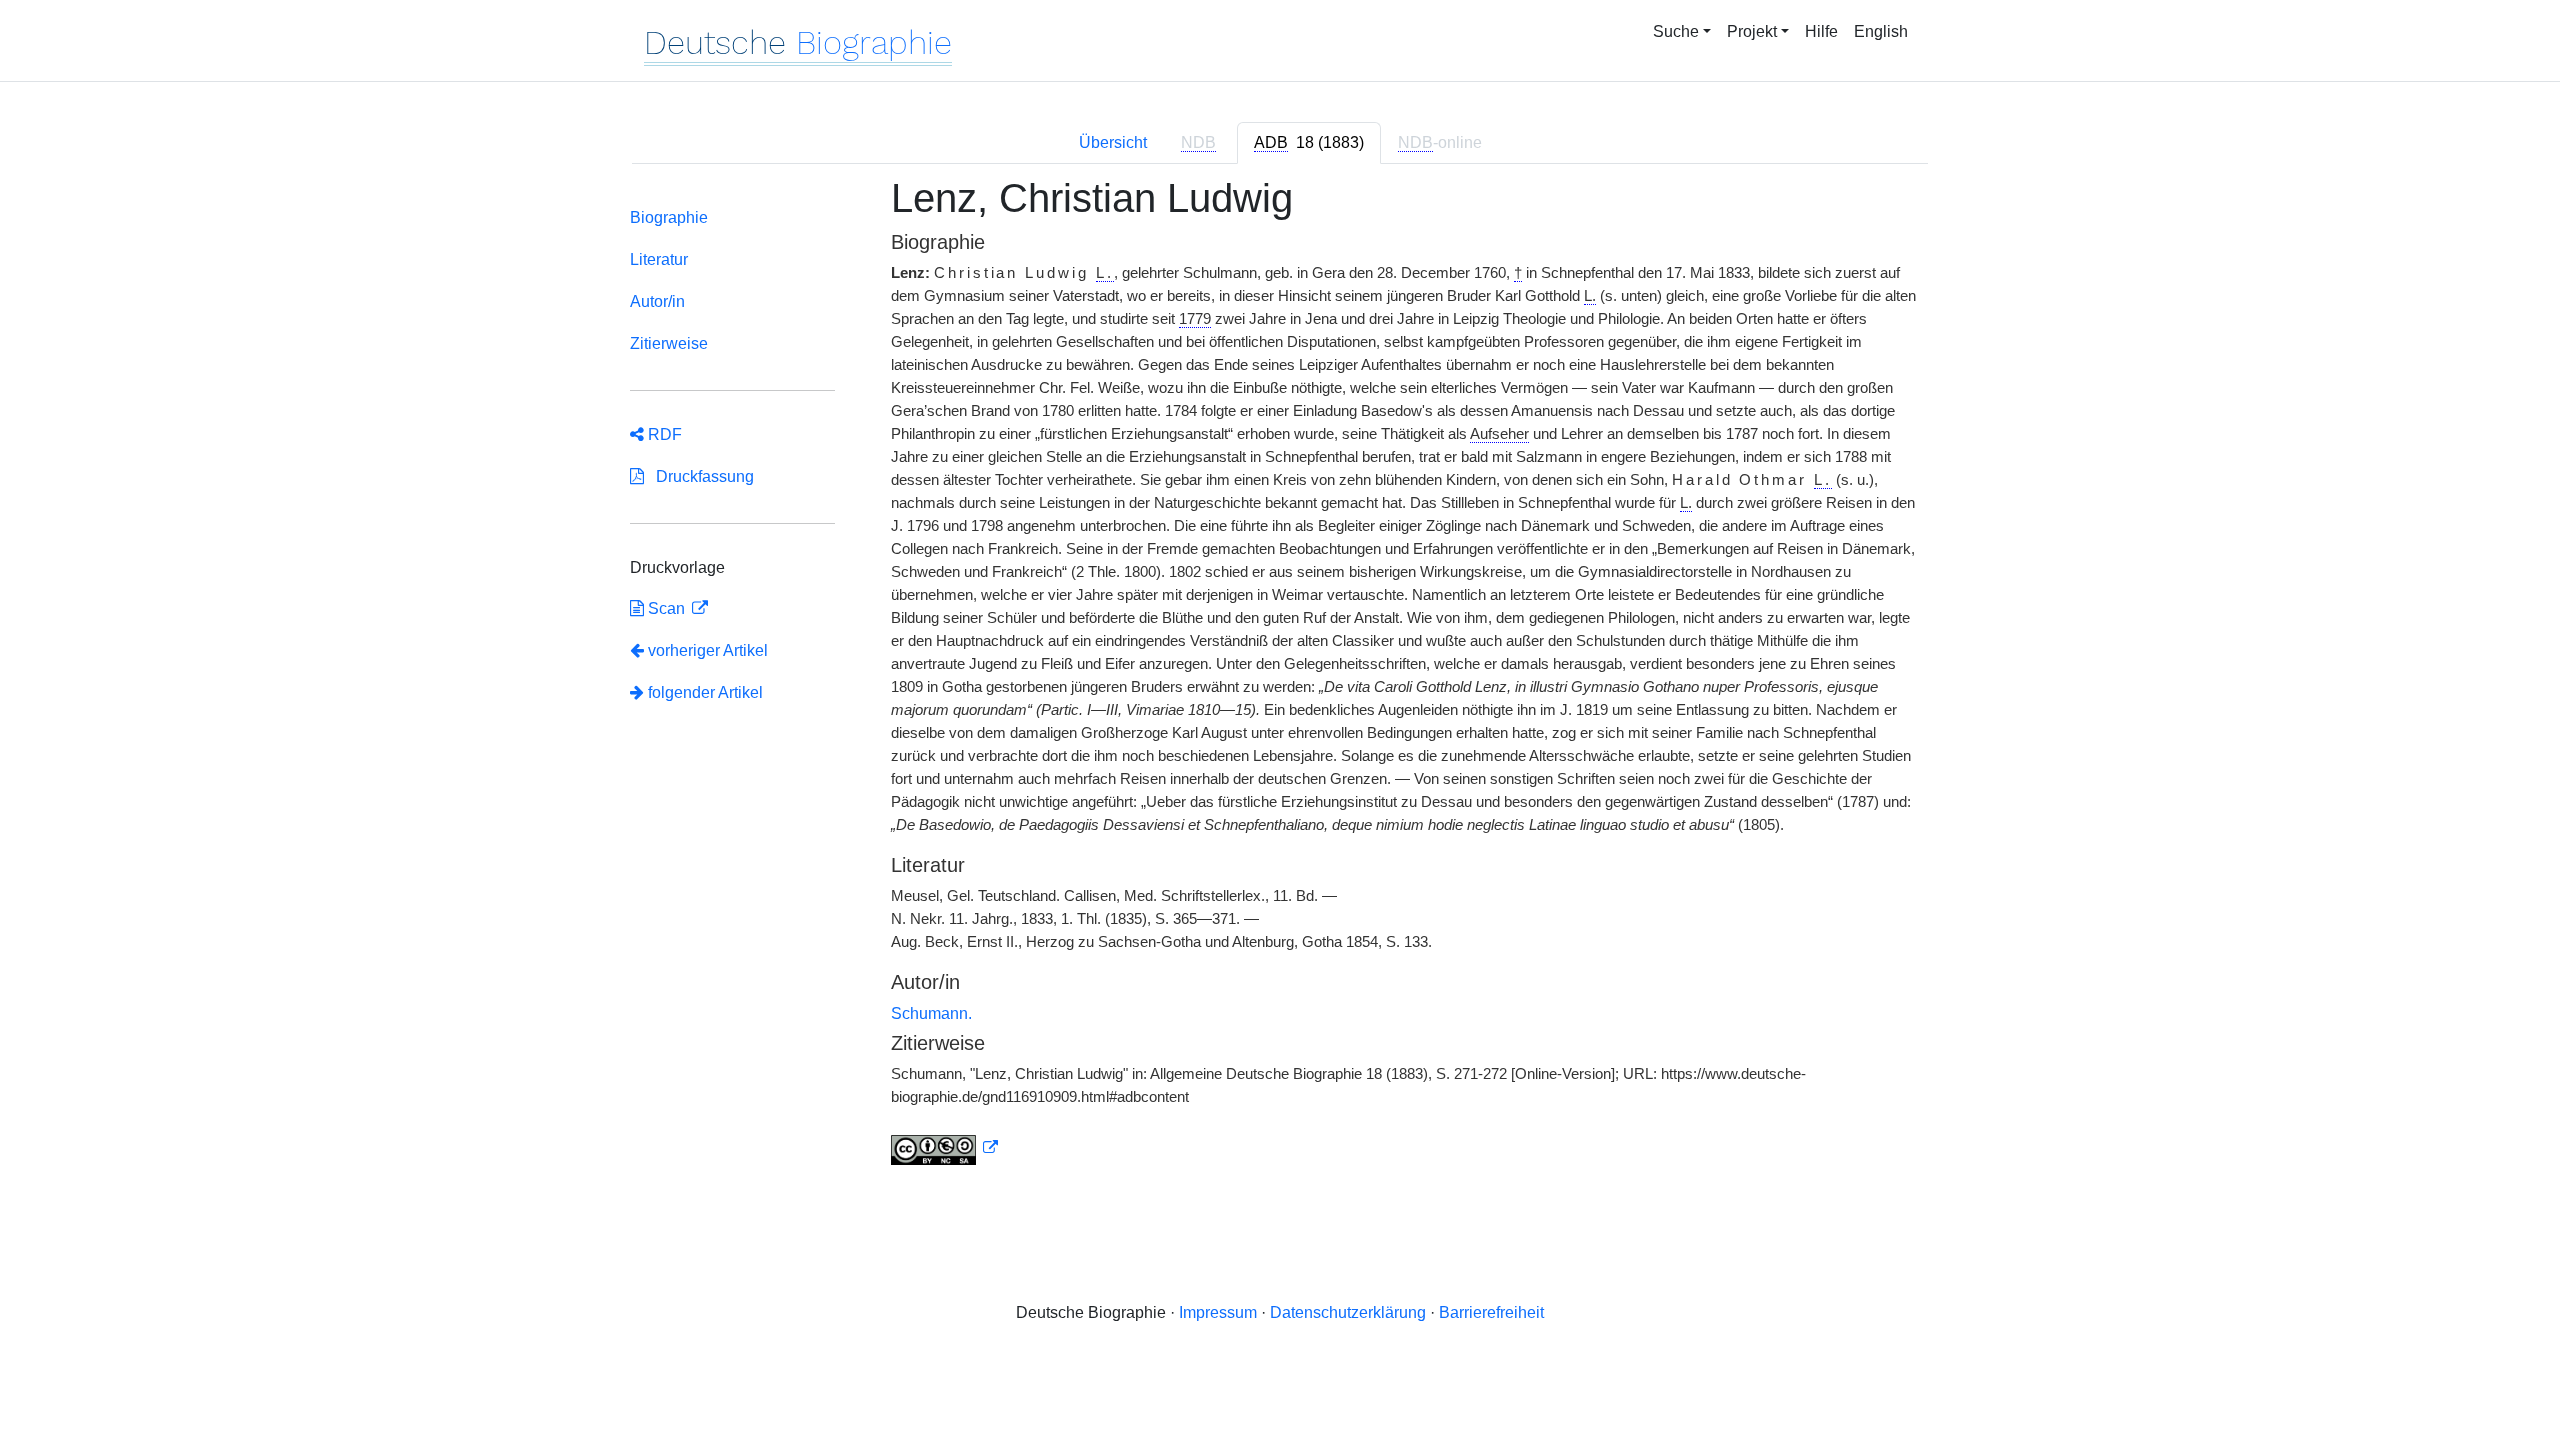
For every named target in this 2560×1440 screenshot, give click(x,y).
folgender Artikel (703, 692)
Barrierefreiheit (1491, 1312)
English (1881, 31)
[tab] (1309, 143)
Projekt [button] (1752, 31)
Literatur (659, 259)
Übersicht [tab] (1113, 142)
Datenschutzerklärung (1348, 1312)
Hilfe (1821, 31)
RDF (663, 434)
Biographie (669, 217)
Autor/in (657, 301)
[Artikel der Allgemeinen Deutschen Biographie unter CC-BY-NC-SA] (945, 1148)
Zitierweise (669, 343)
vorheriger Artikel (708, 650)
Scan (666, 608)
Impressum (1218, 1312)
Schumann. (931, 1013)
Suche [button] (1676, 31)
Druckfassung (699, 476)
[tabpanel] (1280, 682)
